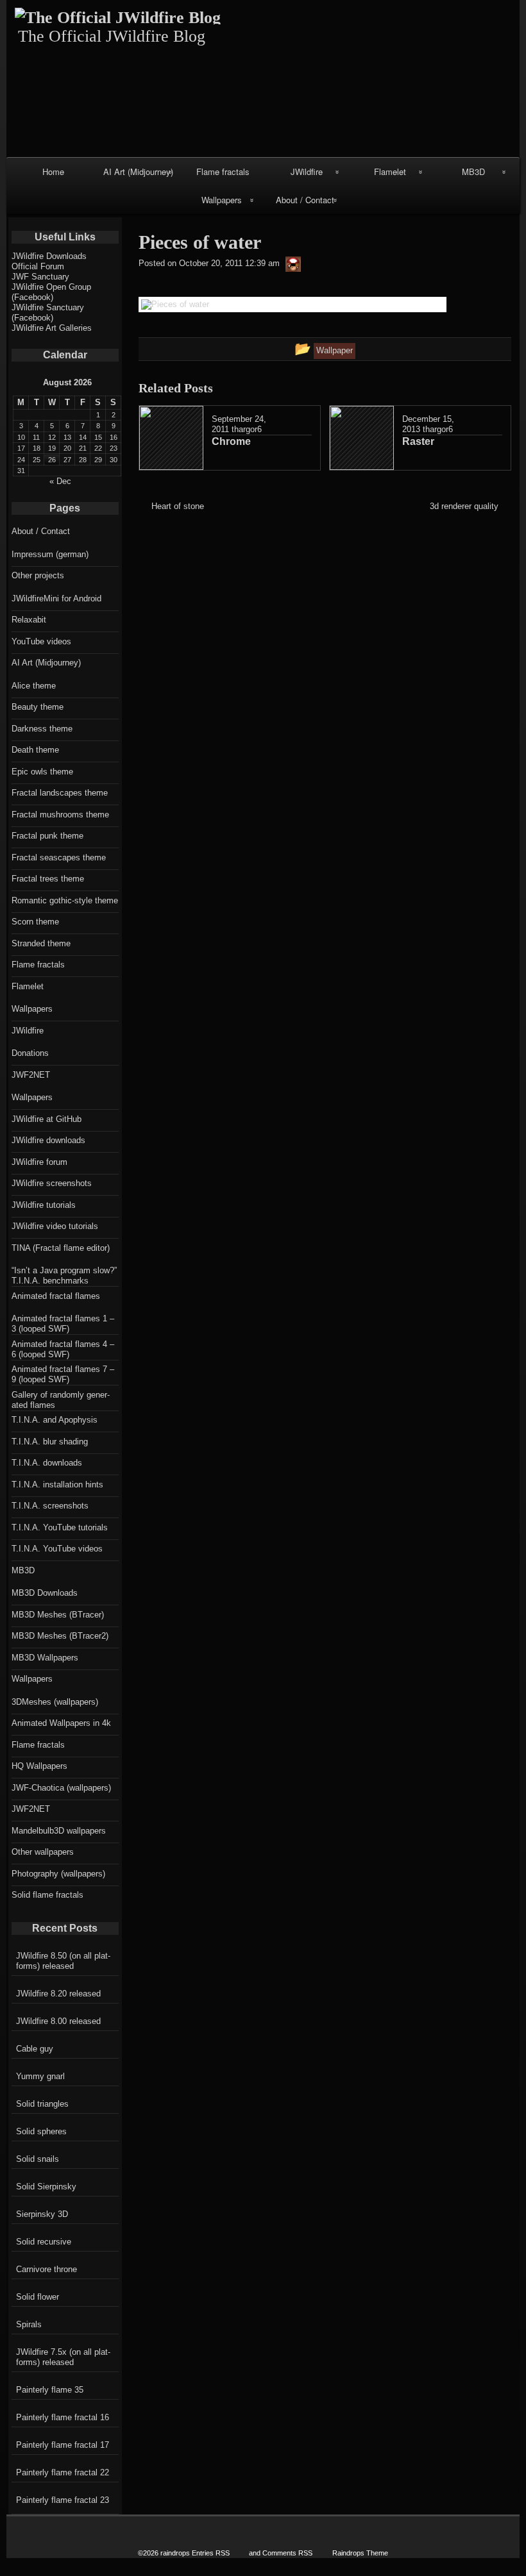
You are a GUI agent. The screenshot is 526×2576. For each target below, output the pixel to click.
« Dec (60, 481)
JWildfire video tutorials (55, 1226)
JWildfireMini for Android (56, 598)
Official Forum (38, 266)
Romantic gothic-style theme (65, 900)
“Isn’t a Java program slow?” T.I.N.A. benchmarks (64, 1275)
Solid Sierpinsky (46, 2187)
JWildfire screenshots (52, 1183)
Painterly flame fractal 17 (63, 2445)
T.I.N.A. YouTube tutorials (60, 1527)
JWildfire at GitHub (47, 1119)
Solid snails (38, 2159)
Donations (30, 1053)
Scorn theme (35, 922)
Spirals (29, 2324)
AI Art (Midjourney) (138, 171)
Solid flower (38, 2297)
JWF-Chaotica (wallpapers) (61, 1788)
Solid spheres (41, 2131)
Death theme (35, 750)
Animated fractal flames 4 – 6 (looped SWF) (63, 1349)
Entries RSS (211, 2553)
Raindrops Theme (360, 2553)
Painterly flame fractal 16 (63, 2417)
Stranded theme (41, 943)
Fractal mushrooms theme (60, 815)
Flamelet (390, 171)
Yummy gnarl (40, 2076)
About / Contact (305, 200)
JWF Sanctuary (40, 277)
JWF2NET (31, 1075)
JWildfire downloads (48, 1140)
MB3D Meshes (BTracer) (58, 1615)
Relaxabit (29, 620)
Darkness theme (42, 729)
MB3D (473, 171)
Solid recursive (44, 2242)
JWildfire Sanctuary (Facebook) (48, 313)
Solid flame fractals (47, 1895)
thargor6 (247, 429)
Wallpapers (222, 200)
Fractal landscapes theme (60, 793)
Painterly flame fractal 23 (63, 2500)
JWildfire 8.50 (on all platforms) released (63, 1961)
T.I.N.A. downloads (47, 1463)
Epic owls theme (42, 772)
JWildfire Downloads (49, 256)
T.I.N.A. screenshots (50, 1506)
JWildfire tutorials (44, 1205)
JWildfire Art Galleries (52, 328)
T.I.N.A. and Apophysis (55, 1420)
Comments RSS (287, 2553)
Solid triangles (42, 2104)
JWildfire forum (39, 1162)
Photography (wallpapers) (58, 1874)
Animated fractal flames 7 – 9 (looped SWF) (63, 1374)
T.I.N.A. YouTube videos (57, 1549)
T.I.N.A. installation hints (57, 1485)
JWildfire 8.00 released (58, 2021)
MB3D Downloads (45, 1593)
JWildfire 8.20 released (58, 1994)
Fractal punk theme (47, 836)
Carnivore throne (47, 2269)
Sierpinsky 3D (42, 2214)
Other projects (38, 575)
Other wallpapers (43, 1852)
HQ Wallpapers (39, 1766)
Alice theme (34, 686)
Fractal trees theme (48, 879)
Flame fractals (223, 171)
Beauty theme (38, 707)
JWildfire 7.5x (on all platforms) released (63, 2357)
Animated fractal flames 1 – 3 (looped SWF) (63, 1324)
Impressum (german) (50, 554)
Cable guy (35, 2049)
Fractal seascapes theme (59, 857)
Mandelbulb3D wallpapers (59, 1831)
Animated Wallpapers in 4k (61, 1723)
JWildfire (307, 171)
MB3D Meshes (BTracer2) (60, 1636)
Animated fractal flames (56, 1296)
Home (53, 171)
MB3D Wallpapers (45, 1658)
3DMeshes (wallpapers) (55, 1702)
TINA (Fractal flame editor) (61, 1248)
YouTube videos (41, 641)
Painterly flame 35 (50, 2390)
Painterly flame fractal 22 (63, 2472)
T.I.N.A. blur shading (50, 1442)
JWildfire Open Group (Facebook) (51, 292)
